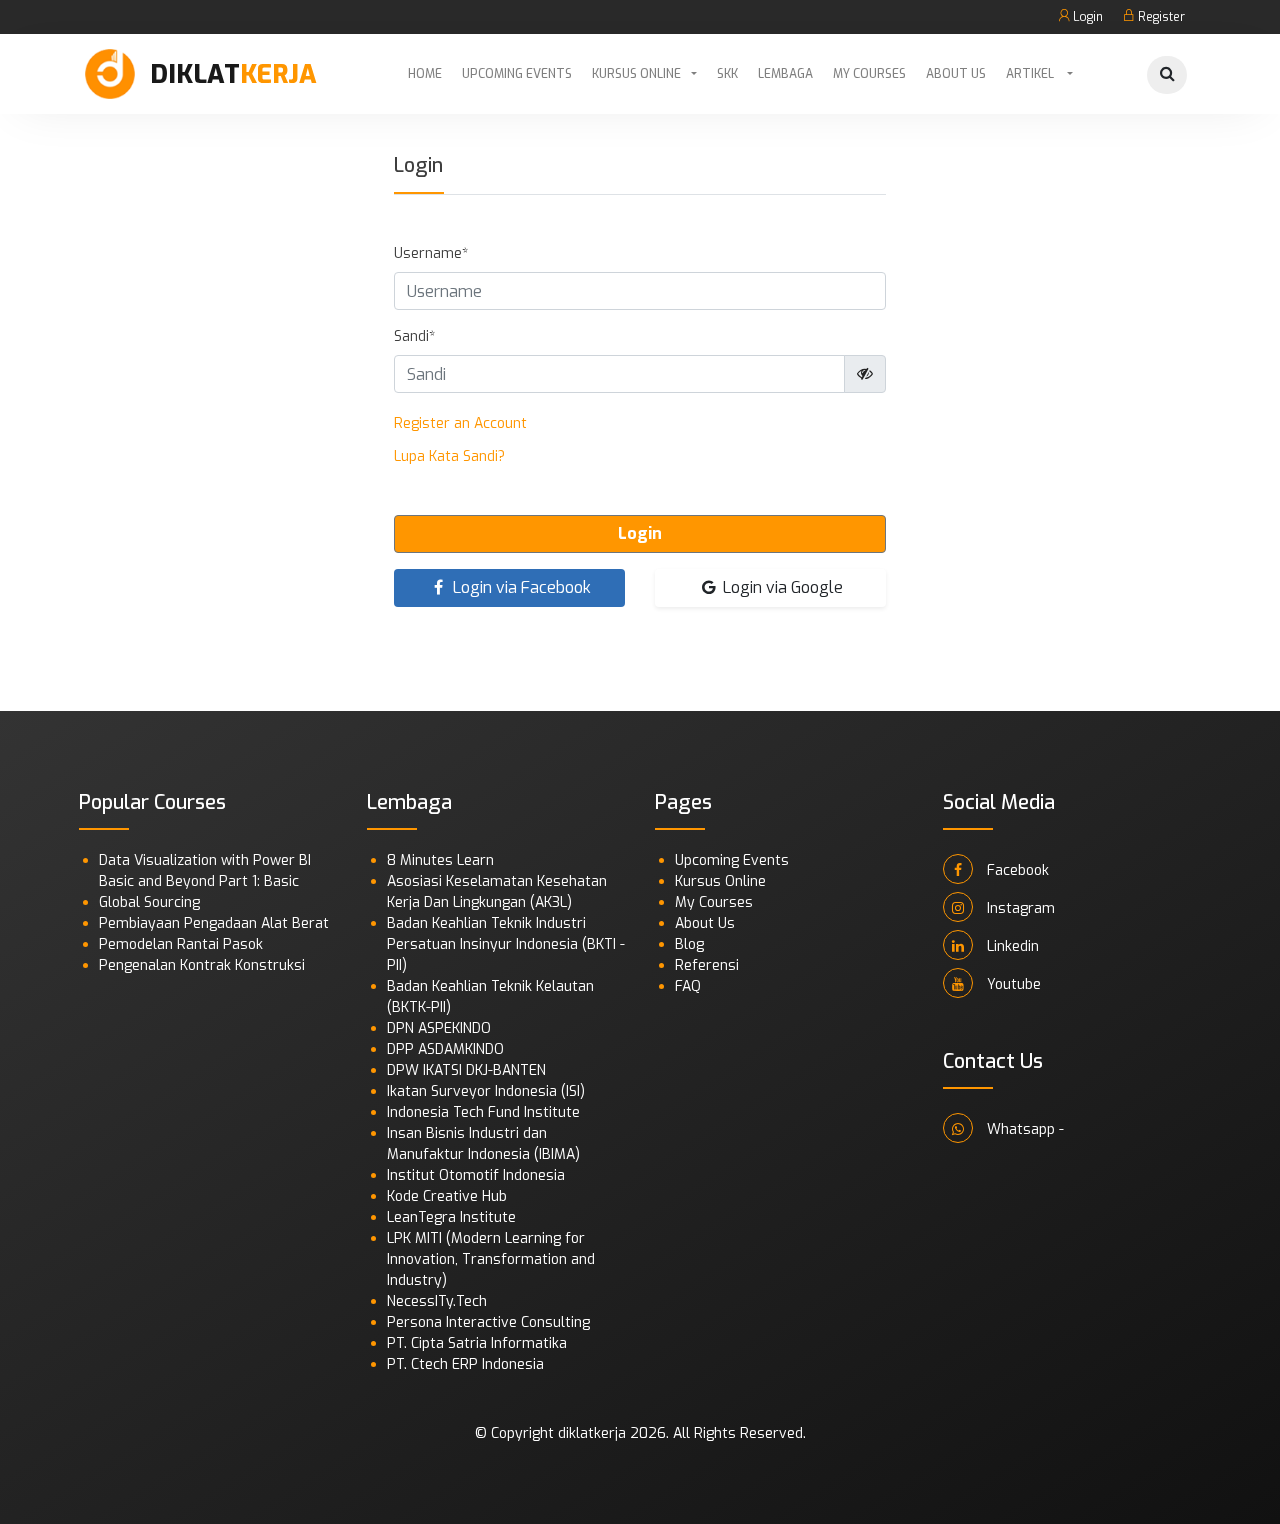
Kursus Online (636, 74)
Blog (689, 944)
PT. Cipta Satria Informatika (477, 1343)
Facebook (1016, 870)
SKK (727, 74)
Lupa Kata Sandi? (449, 456)
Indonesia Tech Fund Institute (483, 1112)
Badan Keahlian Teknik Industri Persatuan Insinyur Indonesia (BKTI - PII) (506, 944)
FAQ (688, 986)
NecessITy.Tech (437, 1301)
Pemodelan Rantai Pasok (181, 944)
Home (425, 74)
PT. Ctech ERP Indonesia (465, 1364)
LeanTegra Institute (451, 1217)
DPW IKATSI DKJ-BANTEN (466, 1070)
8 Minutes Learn (440, 860)
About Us (956, 74)
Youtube (1012, 984)
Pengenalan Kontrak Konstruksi (202, 965)
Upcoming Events (517, 74)
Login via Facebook (520, 587)
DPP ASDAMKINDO (445, 1049)
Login (1086, 17)
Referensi (707, 965)
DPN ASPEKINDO (439, 1028)
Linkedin (1011, 946)
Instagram (1019, 908)
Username (428, 253)
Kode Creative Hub (447, 1196)
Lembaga (785, 74)
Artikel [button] (1031, 74)
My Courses (869, 74)
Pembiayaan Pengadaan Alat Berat (214, 923)
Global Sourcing (149, 902)
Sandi (411, 336)
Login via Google (781, 587)
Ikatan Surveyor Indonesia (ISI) (486, 1091)
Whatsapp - (1023, 1129)
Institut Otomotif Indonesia (476, 1175)
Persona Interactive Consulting (488, 1322)
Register (1160, 17)
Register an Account (460, 423)
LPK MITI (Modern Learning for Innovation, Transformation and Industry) (491, 1259)
